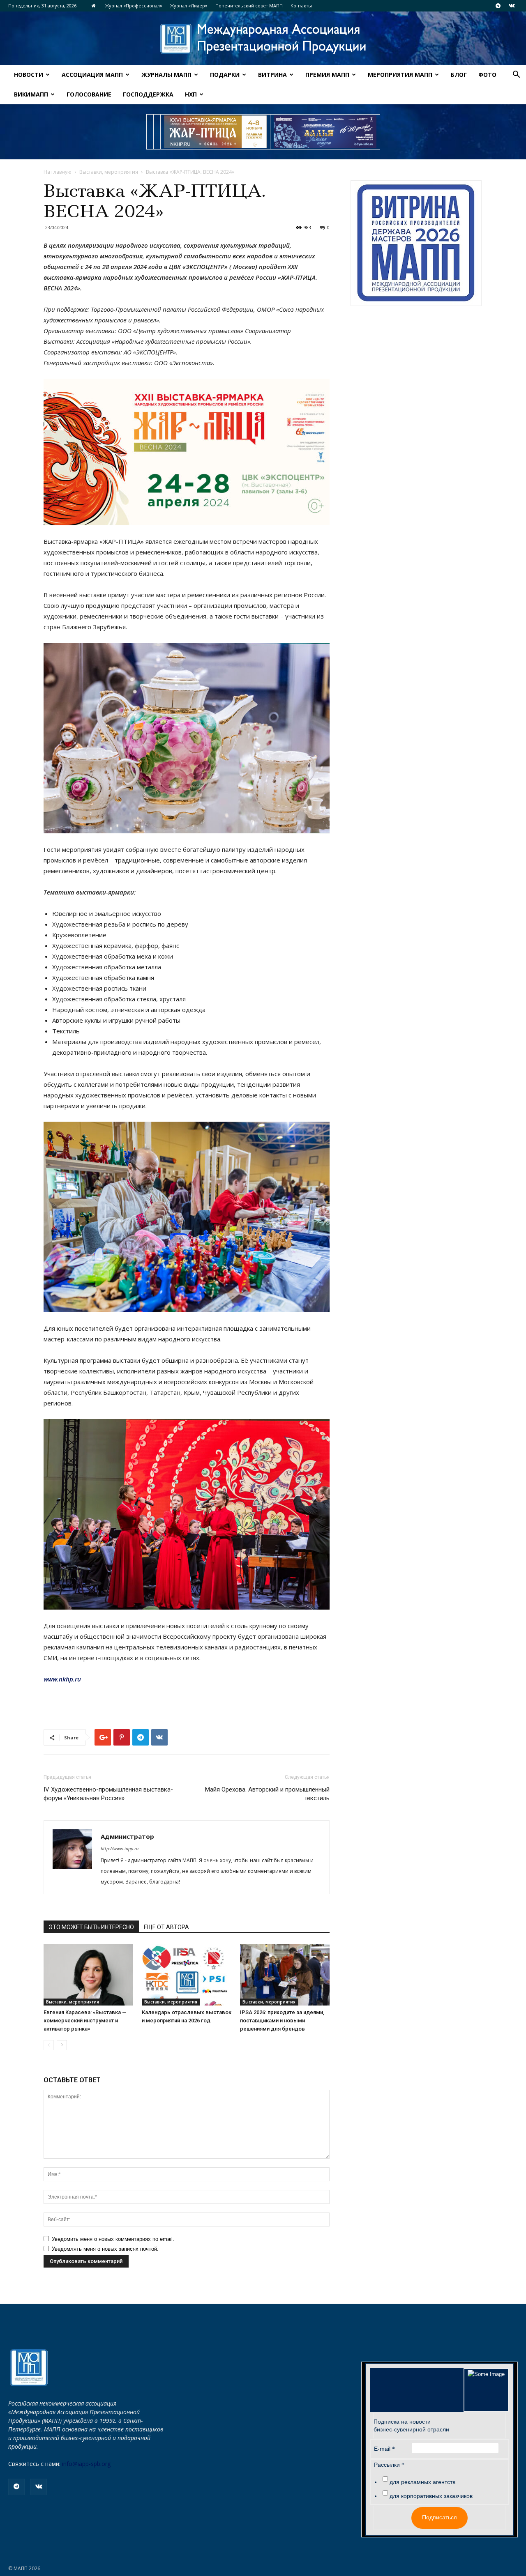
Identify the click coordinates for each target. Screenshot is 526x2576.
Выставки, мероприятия (109, 172)
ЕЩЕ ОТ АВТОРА (166, 1927)
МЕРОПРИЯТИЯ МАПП (400, 75)
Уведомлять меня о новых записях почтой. (105, 2249)
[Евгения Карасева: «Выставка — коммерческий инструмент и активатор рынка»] (88, 1975)
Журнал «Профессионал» (134, 6)
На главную (58, 172)
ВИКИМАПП (31, 94)
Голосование (89, 94)
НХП (191, 94)
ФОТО (487, 75)
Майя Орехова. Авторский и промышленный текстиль (267, 1794)
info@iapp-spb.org (86, 2464)
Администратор (127, 1836)
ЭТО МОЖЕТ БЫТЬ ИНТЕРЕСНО (91, 1927)
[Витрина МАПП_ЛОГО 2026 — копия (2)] (416, 243)
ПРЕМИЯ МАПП (327, 75)
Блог (459, 75)
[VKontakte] (512, 6)
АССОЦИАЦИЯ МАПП (92, 75)
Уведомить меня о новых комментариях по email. (113, 2239)
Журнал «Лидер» (189, 6)
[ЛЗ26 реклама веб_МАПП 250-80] (325, 132)
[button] (516, 75)
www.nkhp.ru (62, 1679)
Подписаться (439, 2517)
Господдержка (148, 94)
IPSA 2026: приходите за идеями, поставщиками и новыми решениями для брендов (282, 2021)
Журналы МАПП (166, 75)
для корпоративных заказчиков (431, 2496)
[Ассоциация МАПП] (263, 39)
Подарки (225, 75)
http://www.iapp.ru (120, 1848)
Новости (29, 75)
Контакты (301, 6)
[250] (215, 132)
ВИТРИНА (272, 75)
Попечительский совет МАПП (249, 6)
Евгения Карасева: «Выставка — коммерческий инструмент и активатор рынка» (85, 2021)
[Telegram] (498, 6)
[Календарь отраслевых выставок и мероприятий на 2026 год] (187, 1975)
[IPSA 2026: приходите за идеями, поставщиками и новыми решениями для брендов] (285, 1975)
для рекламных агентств (422, 2482)
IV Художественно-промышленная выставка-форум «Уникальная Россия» (108, 1794)
